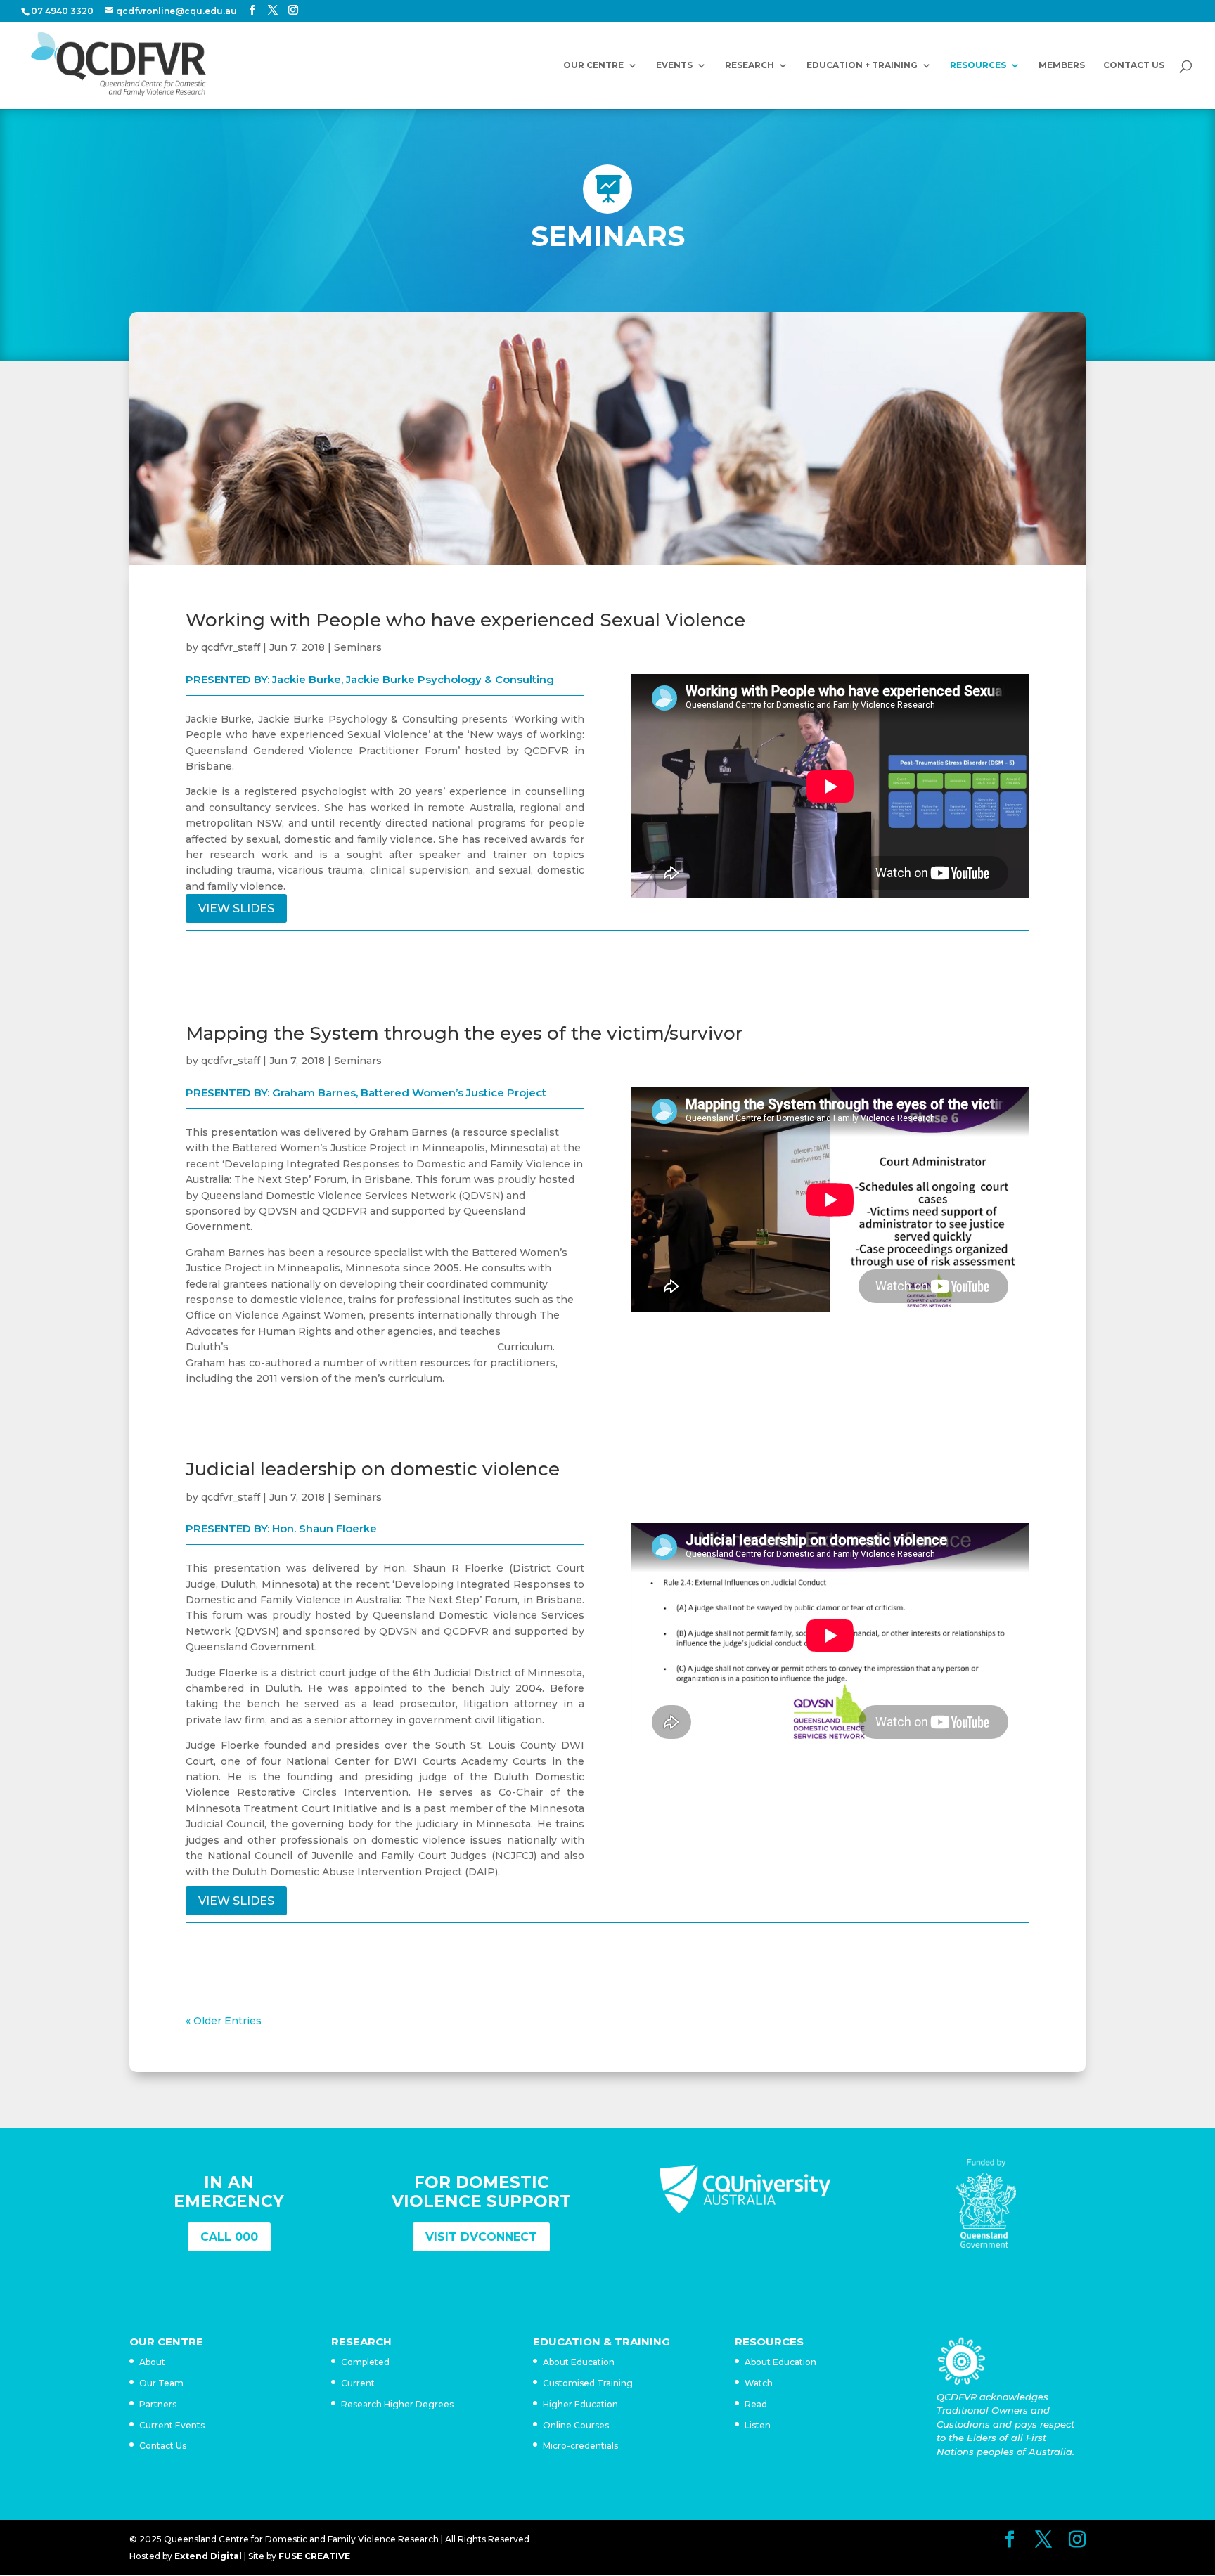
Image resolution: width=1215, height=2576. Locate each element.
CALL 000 (229, 2237)
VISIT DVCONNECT (481, 2237)
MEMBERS (1062, 65)
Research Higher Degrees (397, 2404)
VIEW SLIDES (236, 908)
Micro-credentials (580, 2446)
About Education (579, 2362)
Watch (759, 2383)
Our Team (161, 2383)
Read (756, 2404)
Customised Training (588, 2383)
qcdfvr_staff (231, 647)
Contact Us (163, 2446)
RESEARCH (750, 65)
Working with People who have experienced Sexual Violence (465, 620)
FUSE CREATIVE (314, 2556)
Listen (758, 2425)
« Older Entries (224, 2021)
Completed (365, 2362)
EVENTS (674, 65)
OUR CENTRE (593, 65)
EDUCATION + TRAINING (862, 65)
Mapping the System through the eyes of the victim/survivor (464, 1033)
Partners (158, 2404)
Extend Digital (208, 2556)
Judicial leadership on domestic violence (373, 1469)
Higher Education (580, 2404)
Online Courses (576, 2425)
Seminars (358, 647)
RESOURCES (978, 65)
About (152, 2362)
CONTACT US (1134, 65)
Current (358, 2383)
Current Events (172, 2425)
